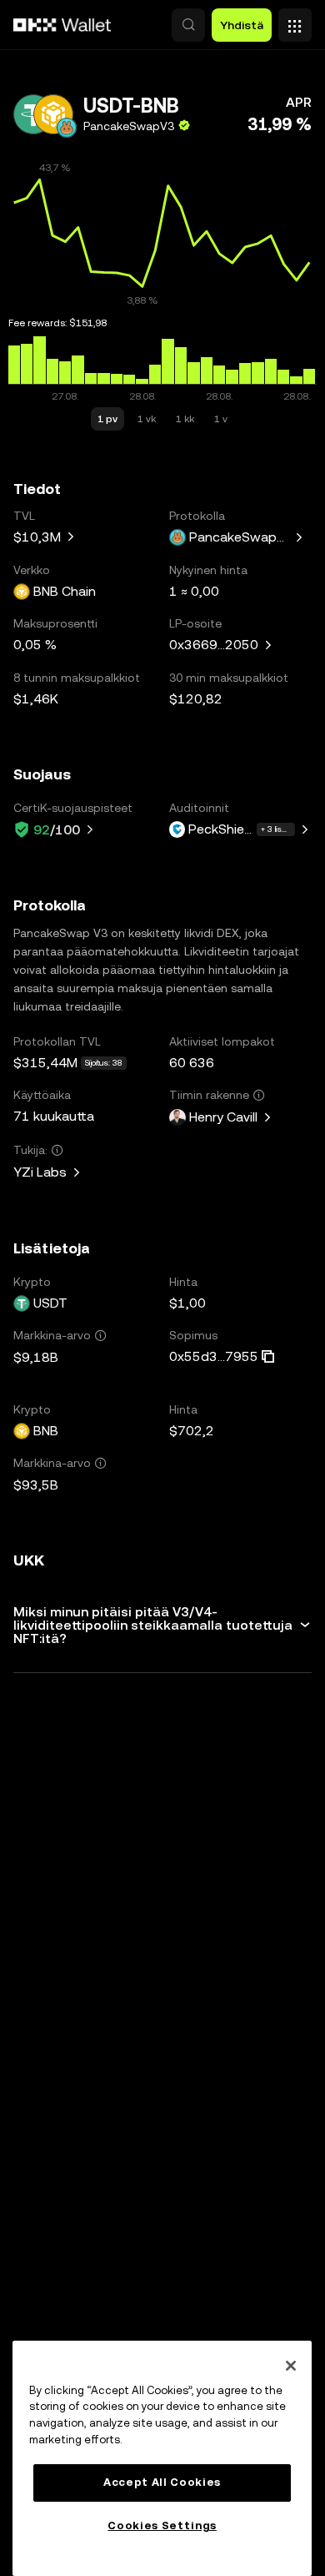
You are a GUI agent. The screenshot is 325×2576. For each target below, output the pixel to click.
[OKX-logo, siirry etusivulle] (62, 25)
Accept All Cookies (162, 2482)
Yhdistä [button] (242, 25)
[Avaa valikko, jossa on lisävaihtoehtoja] (295, 21)
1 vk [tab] (147, 419)
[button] (188, 25)
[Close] (291, 2366)
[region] (162, 2458)
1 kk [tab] (185, 419)
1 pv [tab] (107, 419)
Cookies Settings (162, 2526)
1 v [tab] (221, 419)
